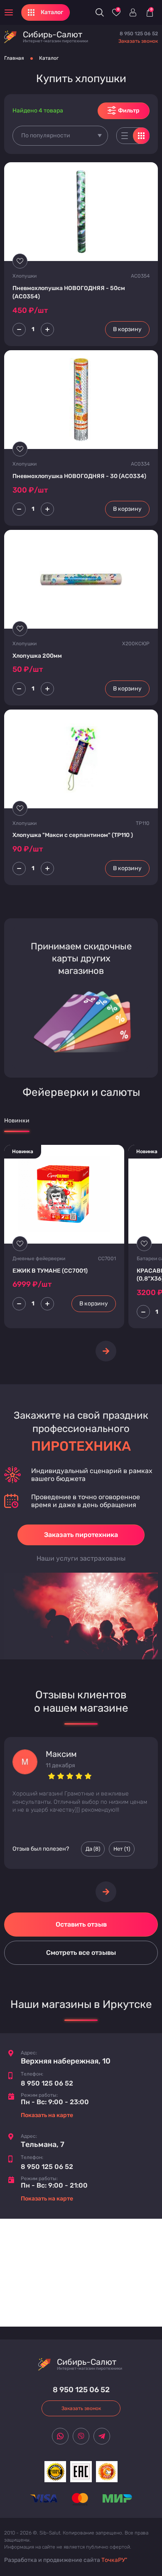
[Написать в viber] (81, 2436)
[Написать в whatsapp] (60, 2436)
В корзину (127, 329)
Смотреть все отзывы (81, 1953)
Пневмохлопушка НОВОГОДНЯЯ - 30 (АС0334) (79, 476)
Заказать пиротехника (81, 1535)
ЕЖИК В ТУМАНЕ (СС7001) (50, 1271)
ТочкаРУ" (114, 2560)
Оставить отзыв (81, 1924)
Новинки (17, 1121)
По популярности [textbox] (46, 135)
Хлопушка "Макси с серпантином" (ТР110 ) (73, 835)
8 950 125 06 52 (139, 34)
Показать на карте (47, 2115)
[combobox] (60, 136)
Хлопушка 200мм (37, 656)
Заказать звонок (138, 41)
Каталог (49, 58)
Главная (14, 58)
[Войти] (133, 12)
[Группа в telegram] (102, 2436)
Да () (93, 1849)
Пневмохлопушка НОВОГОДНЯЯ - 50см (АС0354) (69, 292)
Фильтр (129, 111)
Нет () (122, 1849)
